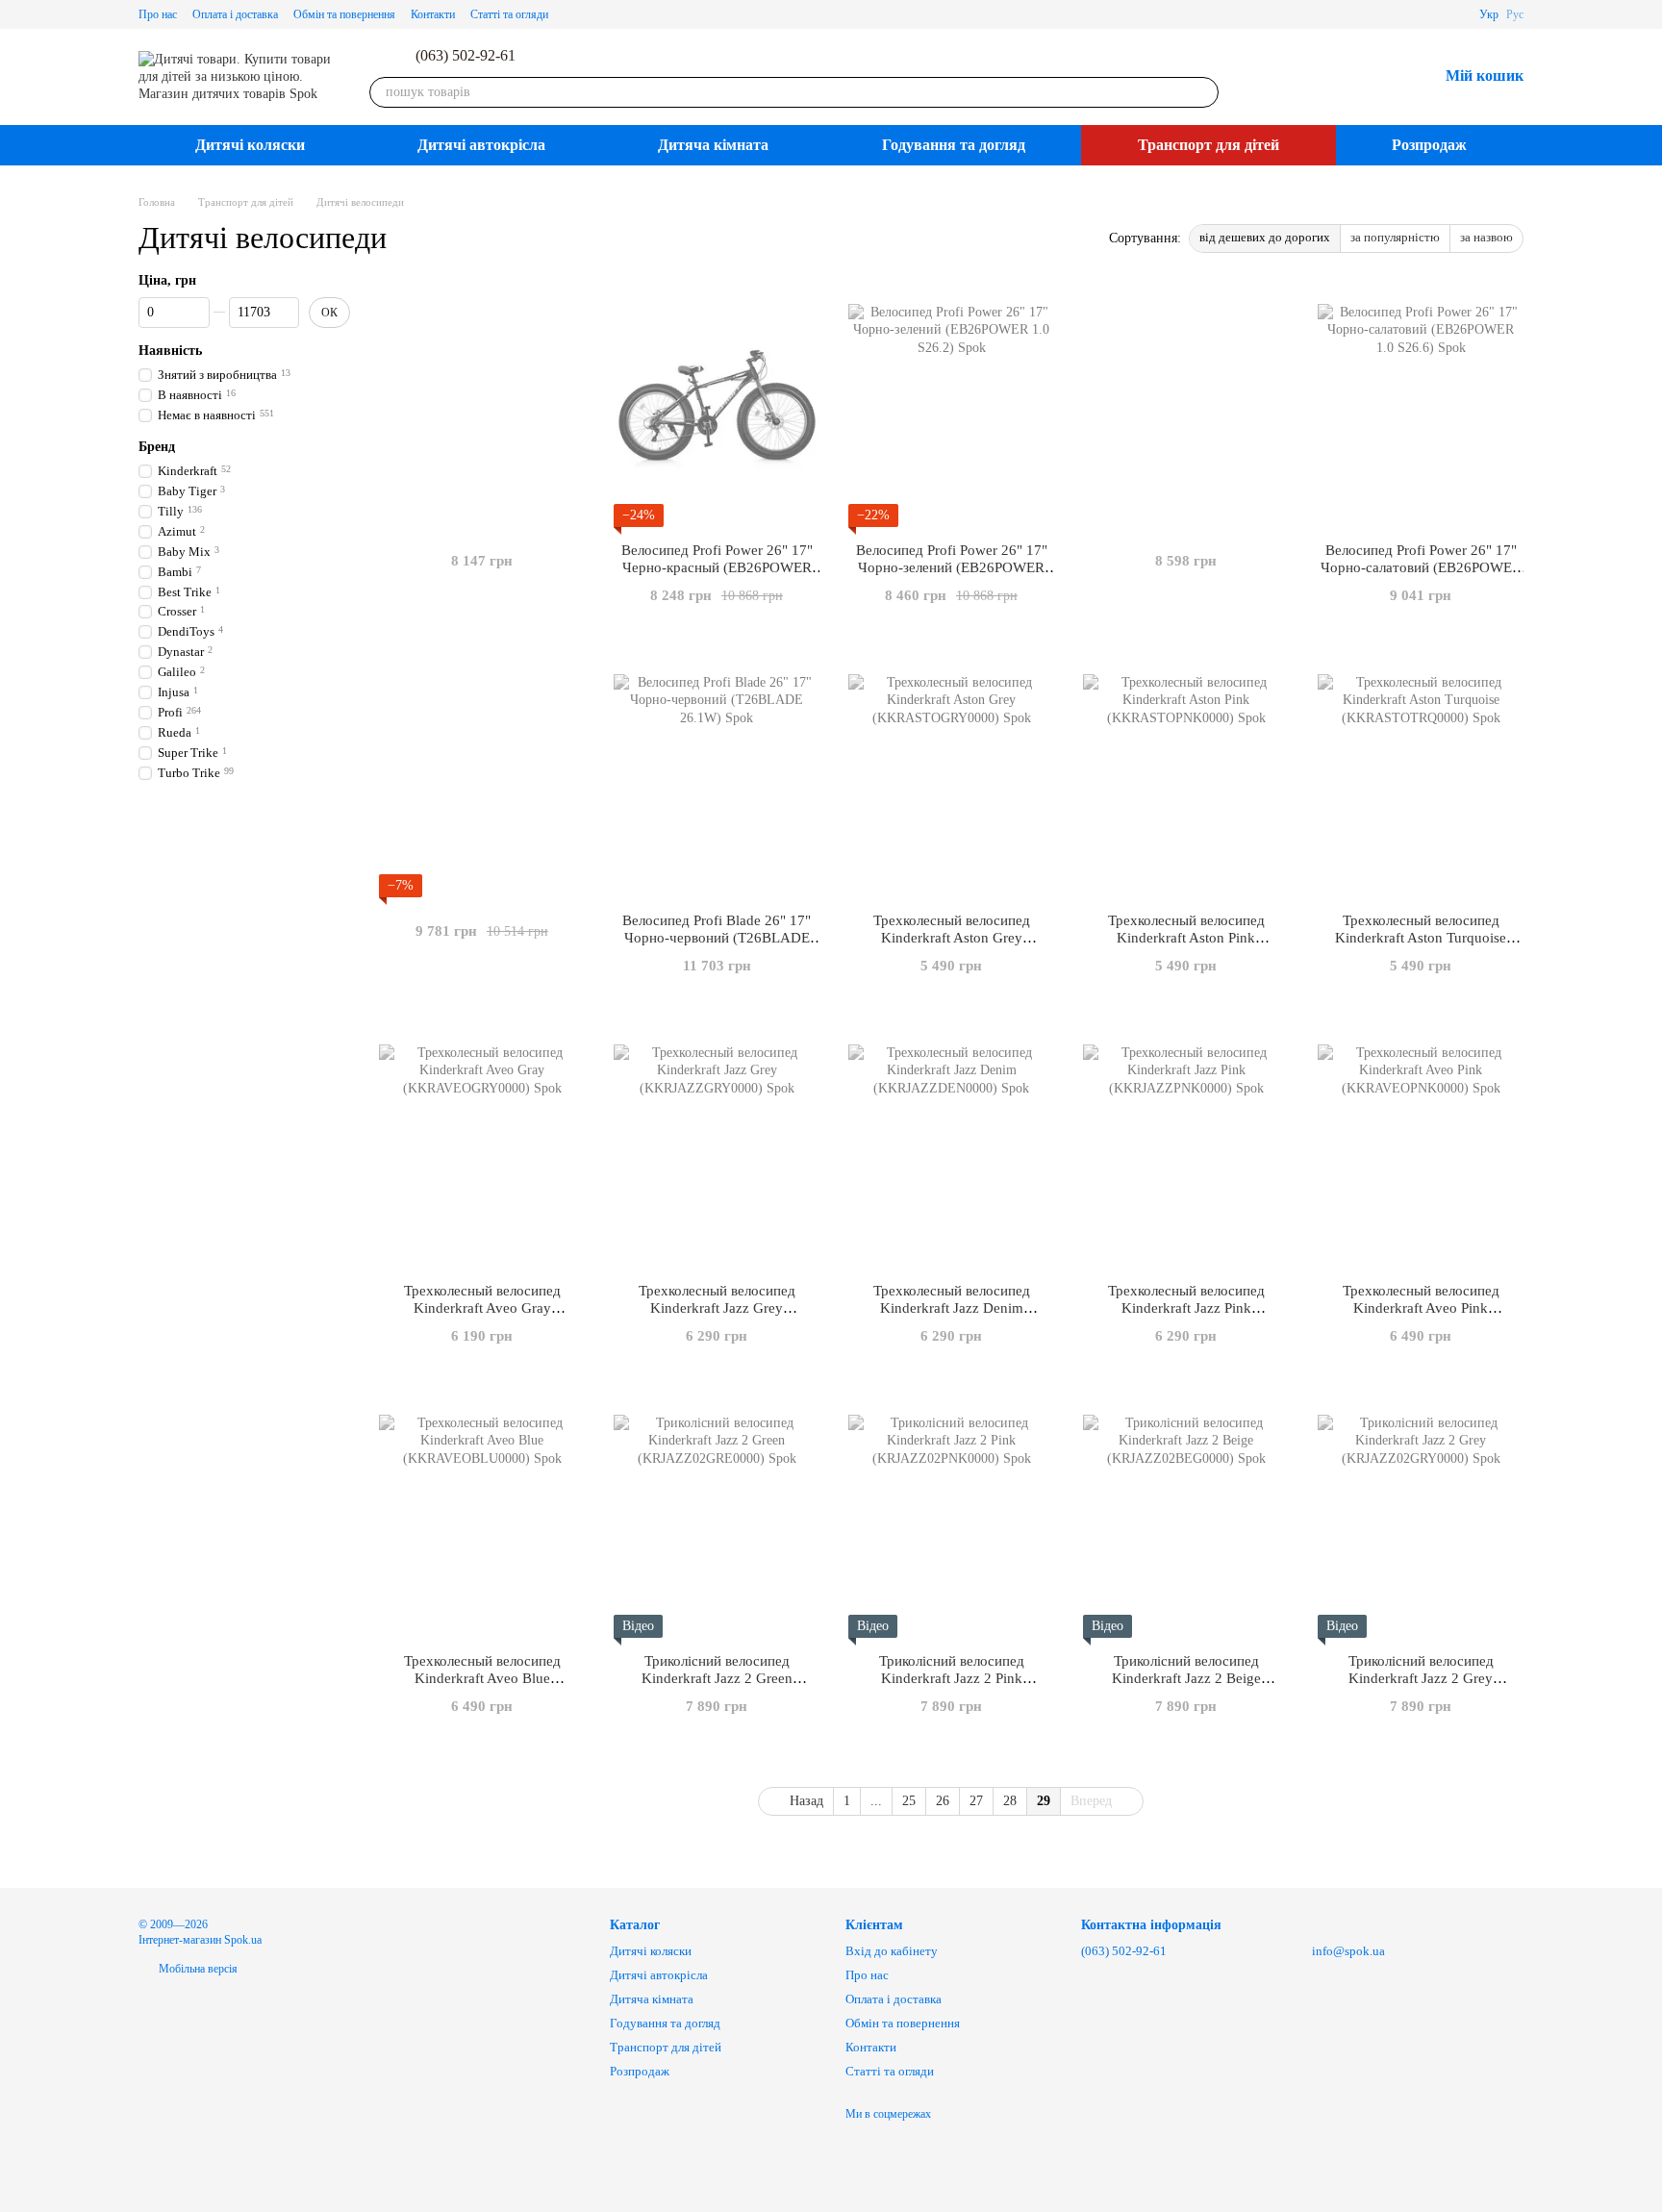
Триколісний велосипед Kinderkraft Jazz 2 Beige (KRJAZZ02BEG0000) (1186, 1678)
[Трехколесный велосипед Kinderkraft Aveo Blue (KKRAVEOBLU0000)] (482, 1518)
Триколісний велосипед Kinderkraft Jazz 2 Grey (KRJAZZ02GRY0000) (1421, 1678)
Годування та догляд (954, 145)
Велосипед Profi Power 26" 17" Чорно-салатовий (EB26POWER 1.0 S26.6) (1421, 567)
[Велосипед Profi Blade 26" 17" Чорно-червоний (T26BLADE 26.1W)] (717, 777)
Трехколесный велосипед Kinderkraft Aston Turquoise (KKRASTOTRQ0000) (1421, 938)
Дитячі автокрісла (481, 145)
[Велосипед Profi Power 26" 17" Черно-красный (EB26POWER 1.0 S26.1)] (717, 407)
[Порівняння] (1322, 77)
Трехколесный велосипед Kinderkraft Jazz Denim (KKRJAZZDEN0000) (952, 1308)
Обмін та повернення (344, 14)
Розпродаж (1429, 145)
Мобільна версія (197, 1969)
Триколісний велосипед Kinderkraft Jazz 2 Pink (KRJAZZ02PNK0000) (952, 1678)
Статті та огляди (509, 14)
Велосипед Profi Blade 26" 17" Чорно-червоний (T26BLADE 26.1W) (717, 938)
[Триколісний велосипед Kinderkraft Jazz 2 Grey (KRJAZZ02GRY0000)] (1421, 1518)
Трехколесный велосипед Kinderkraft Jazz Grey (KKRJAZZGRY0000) (717, 1308)
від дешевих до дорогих (1265, 237)
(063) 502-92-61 (466, 56)
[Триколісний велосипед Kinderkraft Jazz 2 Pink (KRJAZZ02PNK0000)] (951, 1518)
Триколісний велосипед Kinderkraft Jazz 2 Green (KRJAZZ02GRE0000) (717, 1678)
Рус (1515, 14)
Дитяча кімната (713, 145)
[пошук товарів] (1203, 92)
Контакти (433, 14)
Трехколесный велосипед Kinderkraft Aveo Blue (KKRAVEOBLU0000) (482, 1678)
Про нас (158, 14)
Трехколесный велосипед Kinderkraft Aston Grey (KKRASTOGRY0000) (952, 938)
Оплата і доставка (235, 14)
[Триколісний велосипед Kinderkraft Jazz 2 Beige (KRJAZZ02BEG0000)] (1186, 1518)
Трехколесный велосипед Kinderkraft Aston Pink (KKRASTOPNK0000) (1186, 938)
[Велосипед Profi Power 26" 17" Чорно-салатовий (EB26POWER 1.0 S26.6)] (1421, 407)
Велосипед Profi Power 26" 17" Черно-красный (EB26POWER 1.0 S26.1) (717, 567)
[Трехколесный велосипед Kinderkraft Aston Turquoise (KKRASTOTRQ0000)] (1421, 777)
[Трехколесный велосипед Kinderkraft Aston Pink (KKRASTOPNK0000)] (1186, 777)
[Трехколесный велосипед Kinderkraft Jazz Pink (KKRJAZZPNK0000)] (1186, 1147)
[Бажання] (1372, 77)
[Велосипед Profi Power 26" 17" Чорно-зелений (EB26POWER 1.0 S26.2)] (951, 407)
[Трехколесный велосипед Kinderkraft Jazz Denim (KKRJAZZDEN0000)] (951, 1147)
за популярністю (1395, 237)
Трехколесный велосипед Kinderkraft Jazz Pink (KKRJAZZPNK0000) (1186, 1308)
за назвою (1486, 237)
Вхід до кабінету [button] (892, 1951)
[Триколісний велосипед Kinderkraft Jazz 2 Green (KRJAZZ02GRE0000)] (717, 1518)
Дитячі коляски (250, 145)
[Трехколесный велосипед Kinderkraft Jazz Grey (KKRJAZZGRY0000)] (717, 1147)
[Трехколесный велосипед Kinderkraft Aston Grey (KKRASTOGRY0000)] (951, 777)
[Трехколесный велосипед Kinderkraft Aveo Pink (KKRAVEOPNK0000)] (1421, 1147)
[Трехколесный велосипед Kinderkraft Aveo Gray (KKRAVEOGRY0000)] (482, 1147)
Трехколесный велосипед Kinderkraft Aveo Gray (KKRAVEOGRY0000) (482, 1308)
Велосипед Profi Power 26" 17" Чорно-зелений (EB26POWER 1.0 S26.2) (952, 567)
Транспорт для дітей (1209, 145)
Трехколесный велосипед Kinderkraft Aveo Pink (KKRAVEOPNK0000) (1421, 1308)
